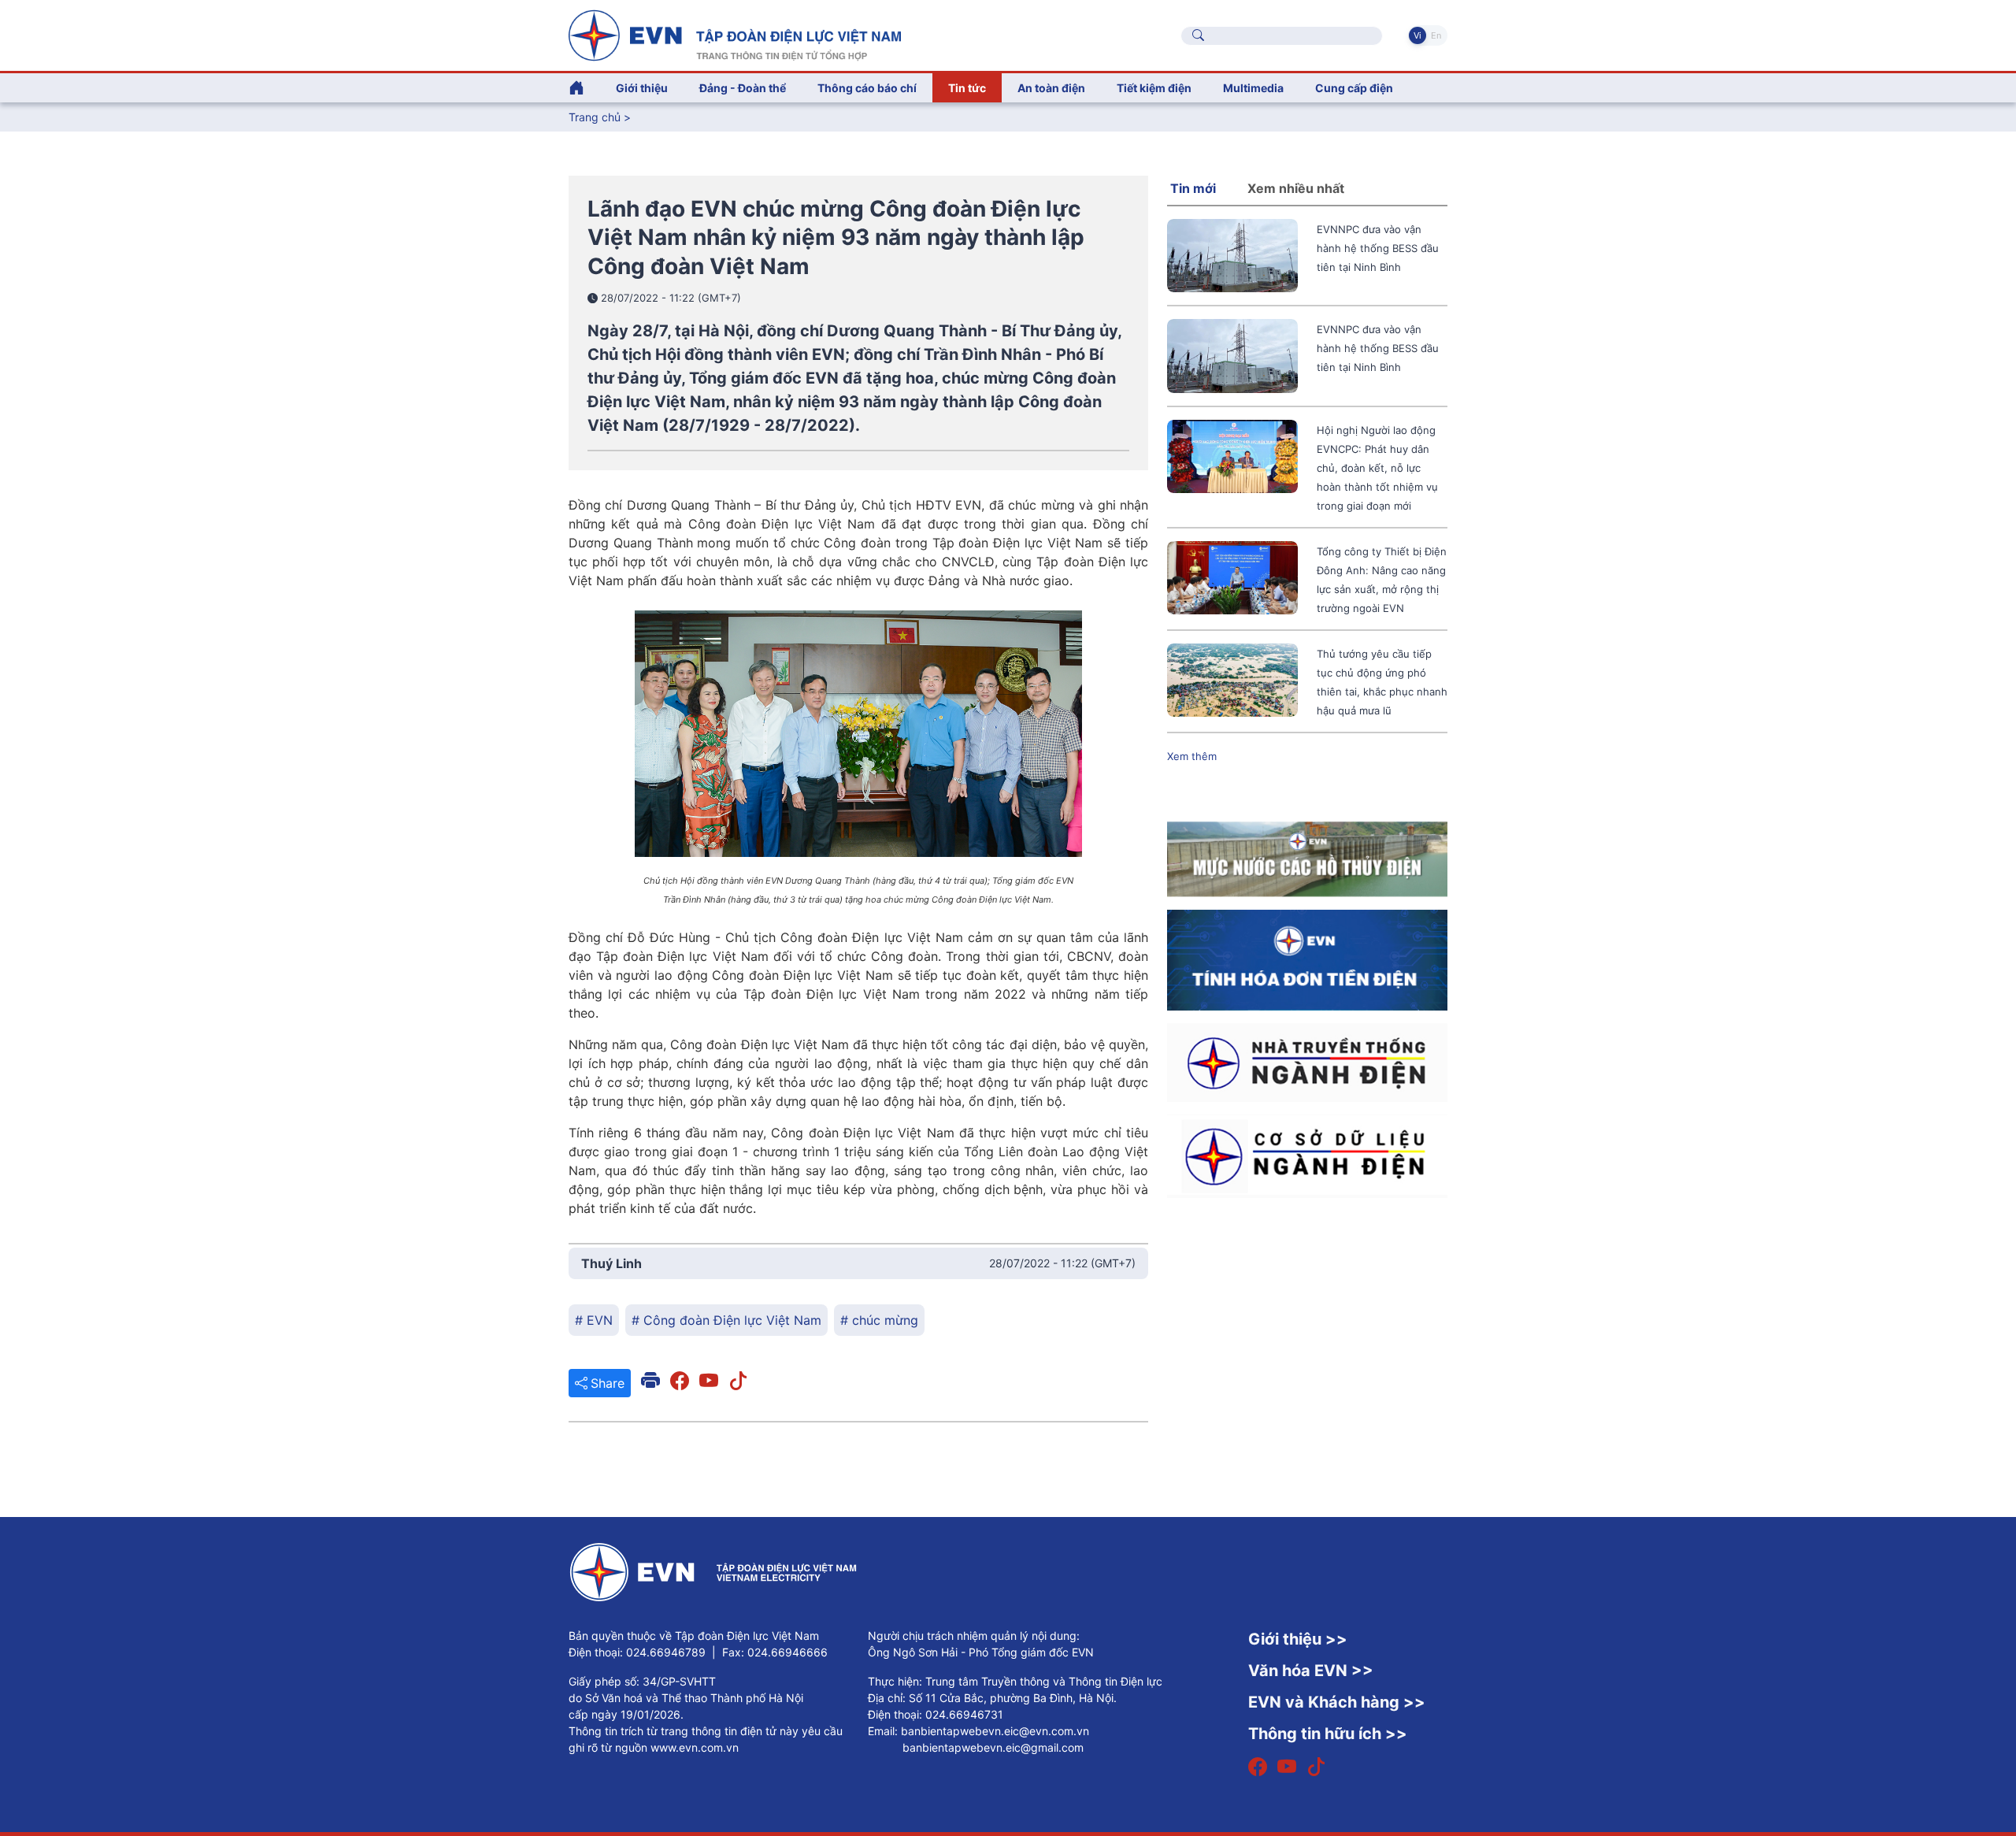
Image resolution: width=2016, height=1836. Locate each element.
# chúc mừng (879, 1320)
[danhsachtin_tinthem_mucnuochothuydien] (1307, 858)
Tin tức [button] (967, 88)
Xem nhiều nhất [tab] (1296, 188)
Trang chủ (595, 117)
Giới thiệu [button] (642, 88)
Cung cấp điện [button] (1354, 88)
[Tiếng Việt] (735, 34)
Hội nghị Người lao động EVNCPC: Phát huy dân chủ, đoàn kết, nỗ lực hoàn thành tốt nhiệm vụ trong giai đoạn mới (1377, 468)
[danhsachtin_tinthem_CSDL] (1307, 1155)
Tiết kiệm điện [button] (1154, 88)
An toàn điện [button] (1051, 88)
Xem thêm (1192, 756)
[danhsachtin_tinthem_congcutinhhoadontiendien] (1307, 959)
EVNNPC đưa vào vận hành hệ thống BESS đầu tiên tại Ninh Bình (1378, 248)
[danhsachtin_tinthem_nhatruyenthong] (1307, 1061)
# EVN (594, 1320)
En (1436, 35)
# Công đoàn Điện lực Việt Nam (726, 1320)
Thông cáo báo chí (867, 88)
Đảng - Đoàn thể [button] (743, 88)
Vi (1417, 35)
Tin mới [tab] (1193, 188)
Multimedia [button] (1253, 88)
